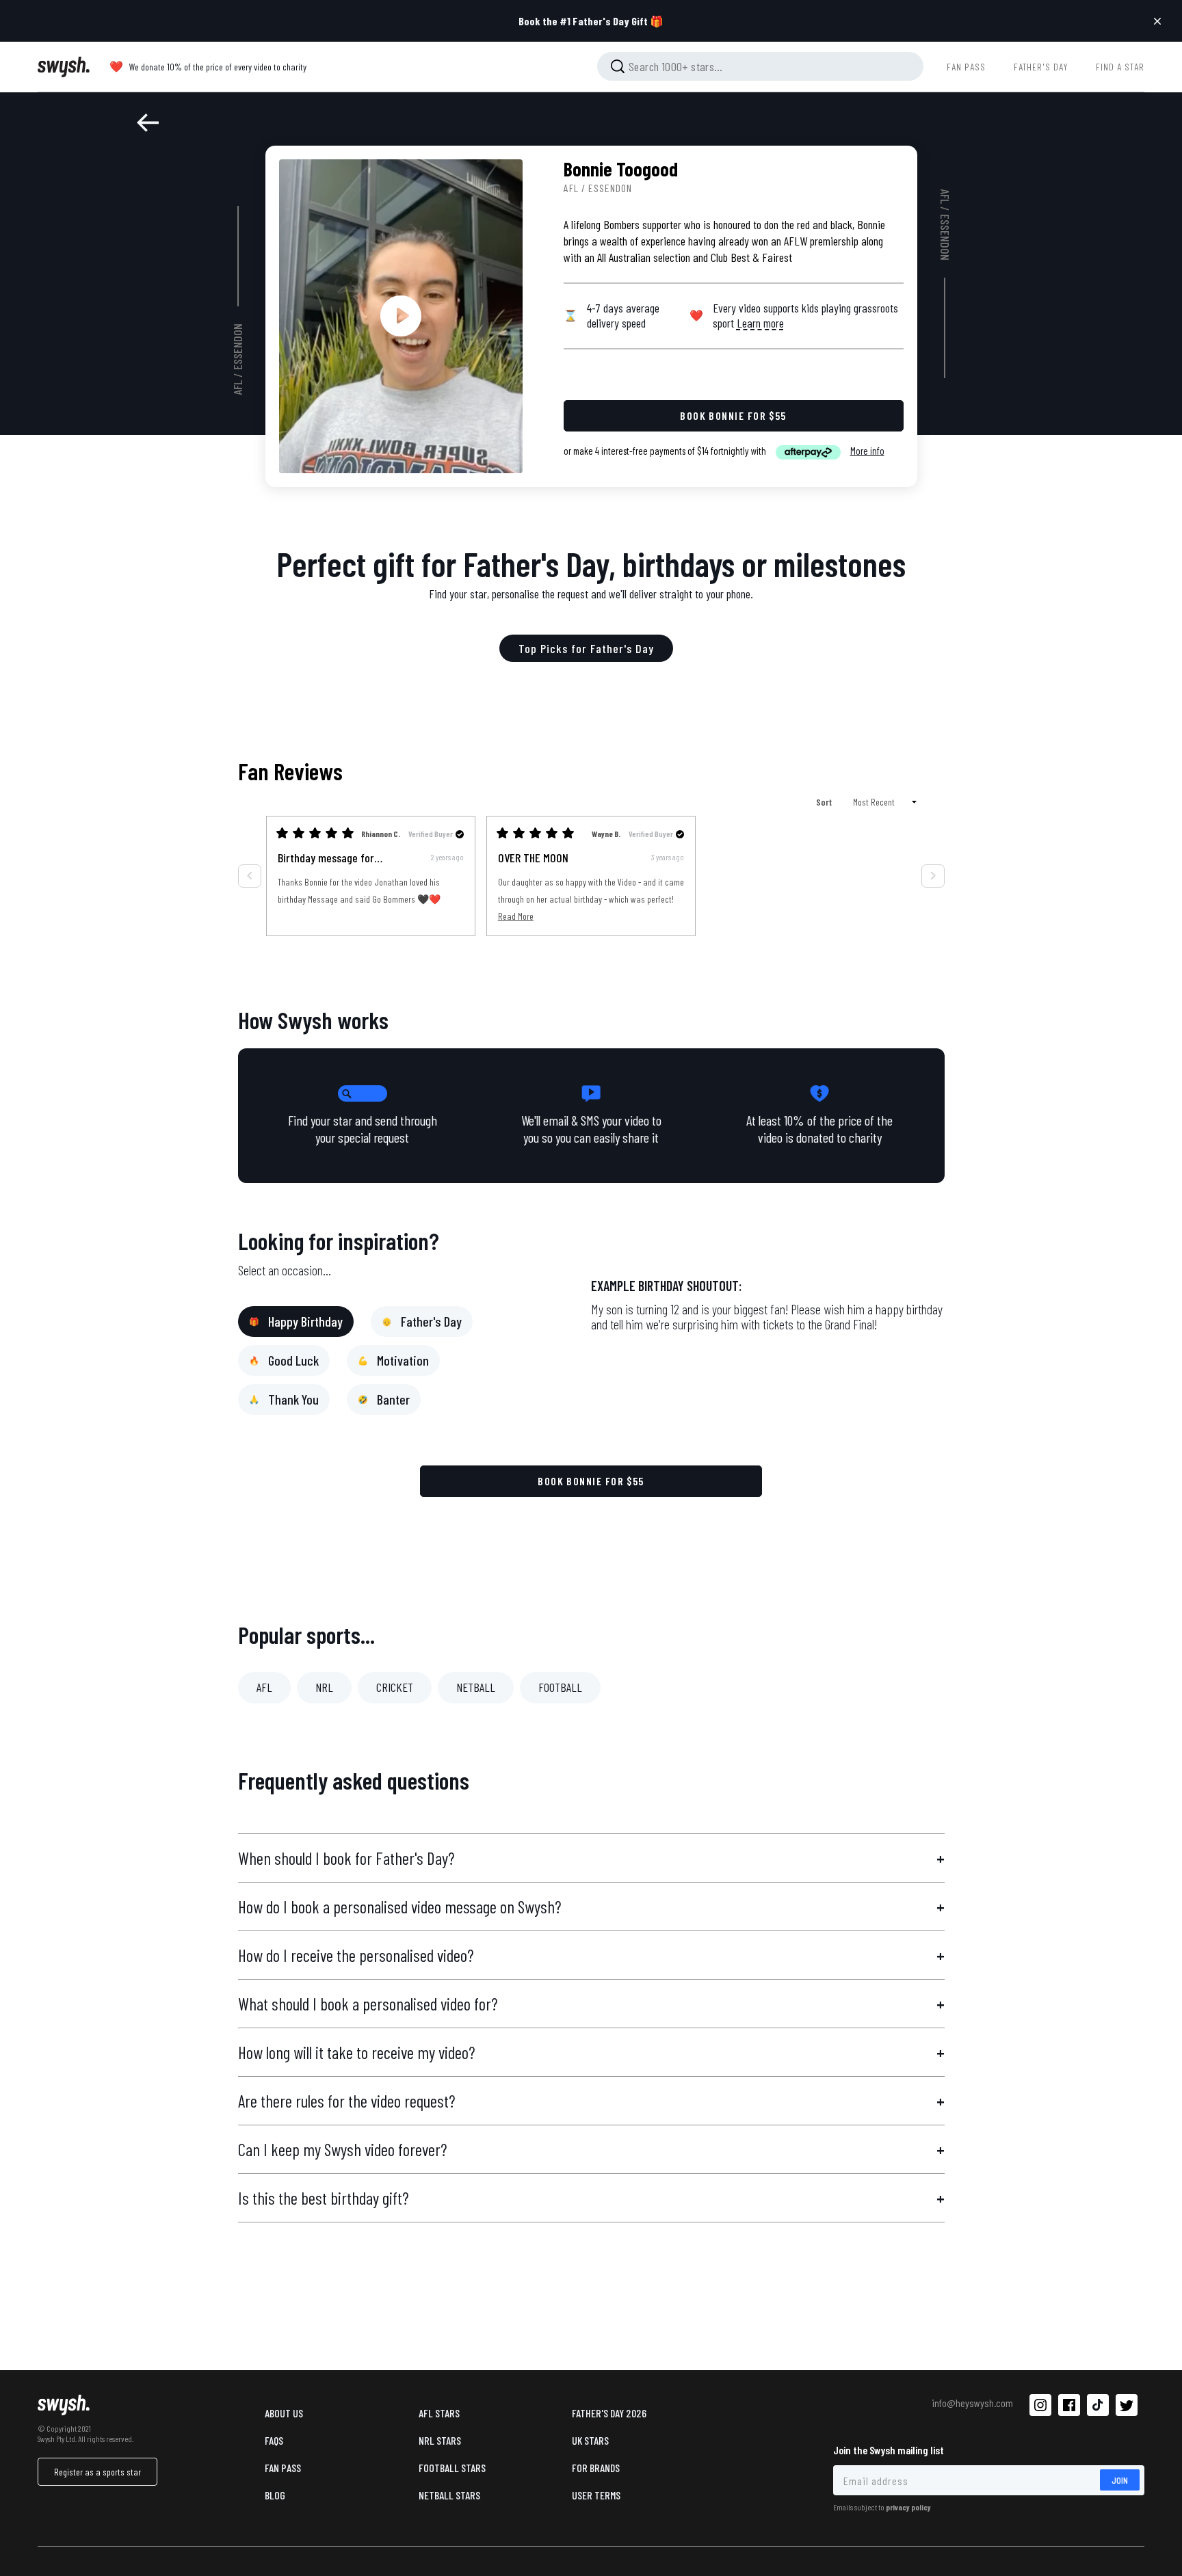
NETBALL (476, 1687)
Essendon (238, 347)
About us (284, 2413)
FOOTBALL (560, 1687)
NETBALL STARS (449, 2495)
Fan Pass (283, 2468)
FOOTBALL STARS (452, 2468)
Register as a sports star (97, 2472)
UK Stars (590, 2440)
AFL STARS (439, 2413)
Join (1120, 2480)
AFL (238, 388)
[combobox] (760, 66)
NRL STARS (440, 2440)
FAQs (274, 2440)
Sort (825, 802)
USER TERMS (596, 2495)
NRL (324, 1687)
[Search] (618, 66)
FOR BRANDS (596, 2468)
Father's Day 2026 (609, 2413)
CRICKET (395, 1687)
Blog (275, 2495)
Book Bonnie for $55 (591, 1481)
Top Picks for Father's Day (586, 648)
